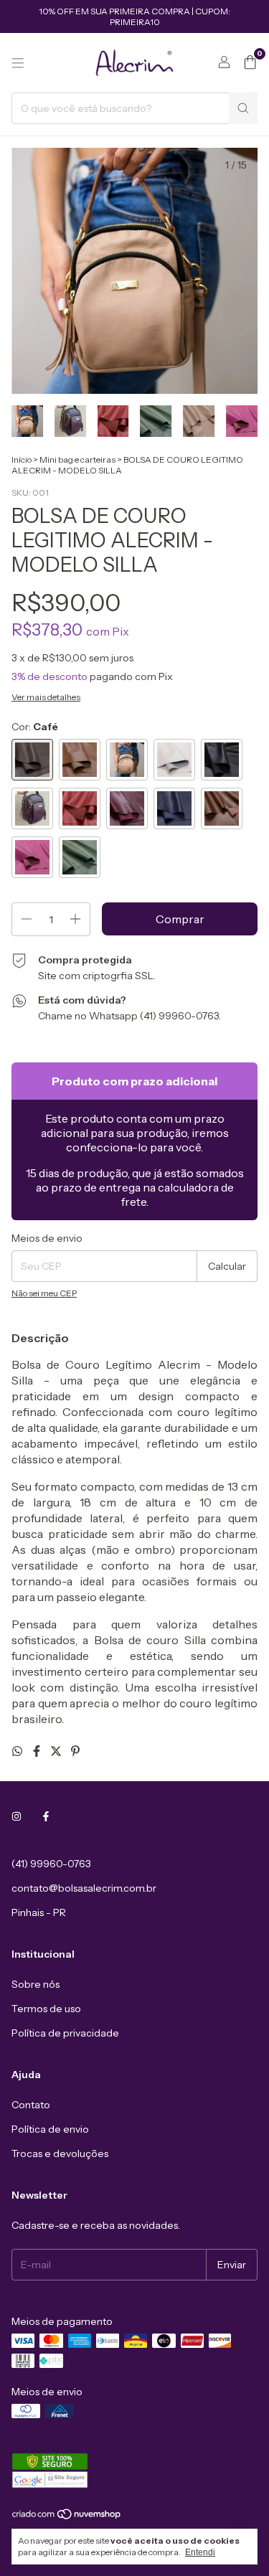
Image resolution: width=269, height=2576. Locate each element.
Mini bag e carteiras (77, 459)
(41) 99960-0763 (51, 1864)
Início (22, 459)
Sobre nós (36, 1984)
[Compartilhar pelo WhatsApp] (18, 1751)
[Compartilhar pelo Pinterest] (75, 1751)
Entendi (200, 2552)
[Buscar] (243, 108)
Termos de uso (46, 2009)
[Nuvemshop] (67, 2517)
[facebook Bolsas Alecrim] (46, 1816)
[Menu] (18, 63)
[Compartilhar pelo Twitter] (57, 1751)
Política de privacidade (65, 2033)
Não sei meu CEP (44, 1293)
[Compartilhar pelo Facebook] (38, 1751)
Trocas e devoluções (60, 2153)
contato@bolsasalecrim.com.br (84, 1888)
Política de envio (50, 2129)
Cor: (35, 727)
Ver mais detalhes (46, 697)
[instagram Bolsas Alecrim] (16, 1816)
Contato (31, 2105)
